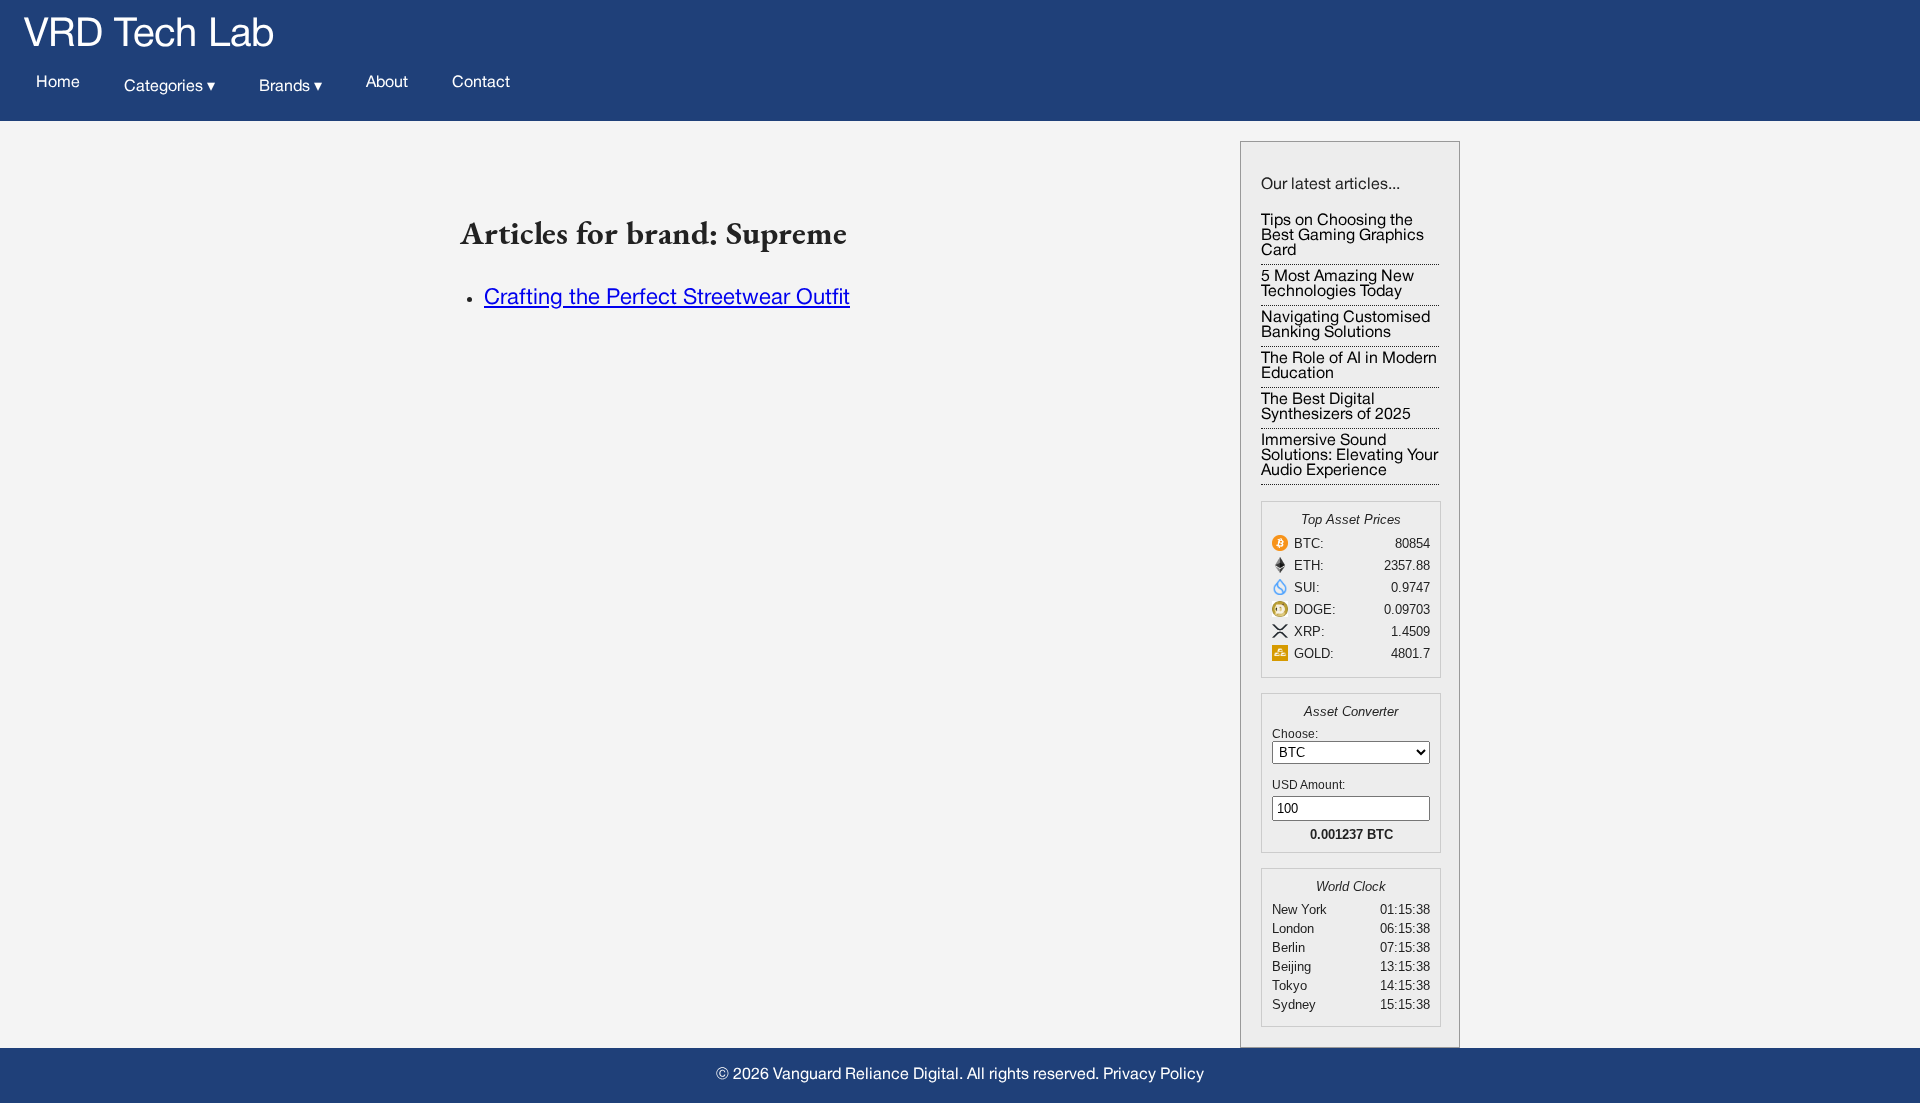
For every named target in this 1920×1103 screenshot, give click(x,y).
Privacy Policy (1153, 1075)
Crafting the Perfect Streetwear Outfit (667, 298)
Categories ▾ (169, 87)
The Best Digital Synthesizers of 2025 (1336, 407)
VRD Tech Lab (149, 35)
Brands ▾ (290, 87)
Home (58, 83)
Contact (481, 83)
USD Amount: (1308, 785)
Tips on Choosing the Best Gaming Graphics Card (1342, 236)
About (387, 83)
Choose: (1295, 734)
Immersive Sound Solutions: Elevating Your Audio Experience (1349, 456)
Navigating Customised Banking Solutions (1345, 325)
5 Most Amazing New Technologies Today (1337, 284)
